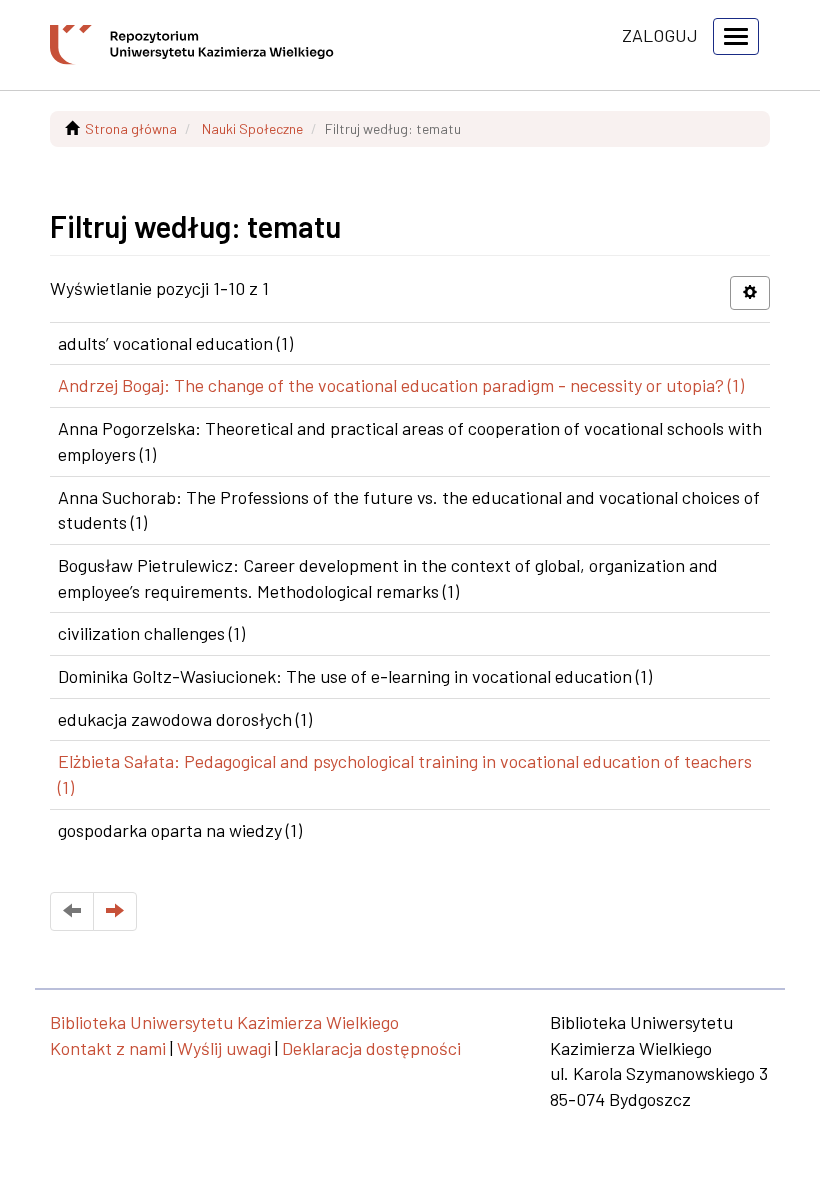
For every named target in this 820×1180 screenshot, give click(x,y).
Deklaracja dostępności (371, 1048)
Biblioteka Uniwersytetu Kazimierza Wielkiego (224, 1022)
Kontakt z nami (108, 1048)
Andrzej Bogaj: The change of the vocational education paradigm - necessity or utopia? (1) (401, 385)
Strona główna (131, 128)
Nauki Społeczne (252, 128)
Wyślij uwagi (224, 1048)
